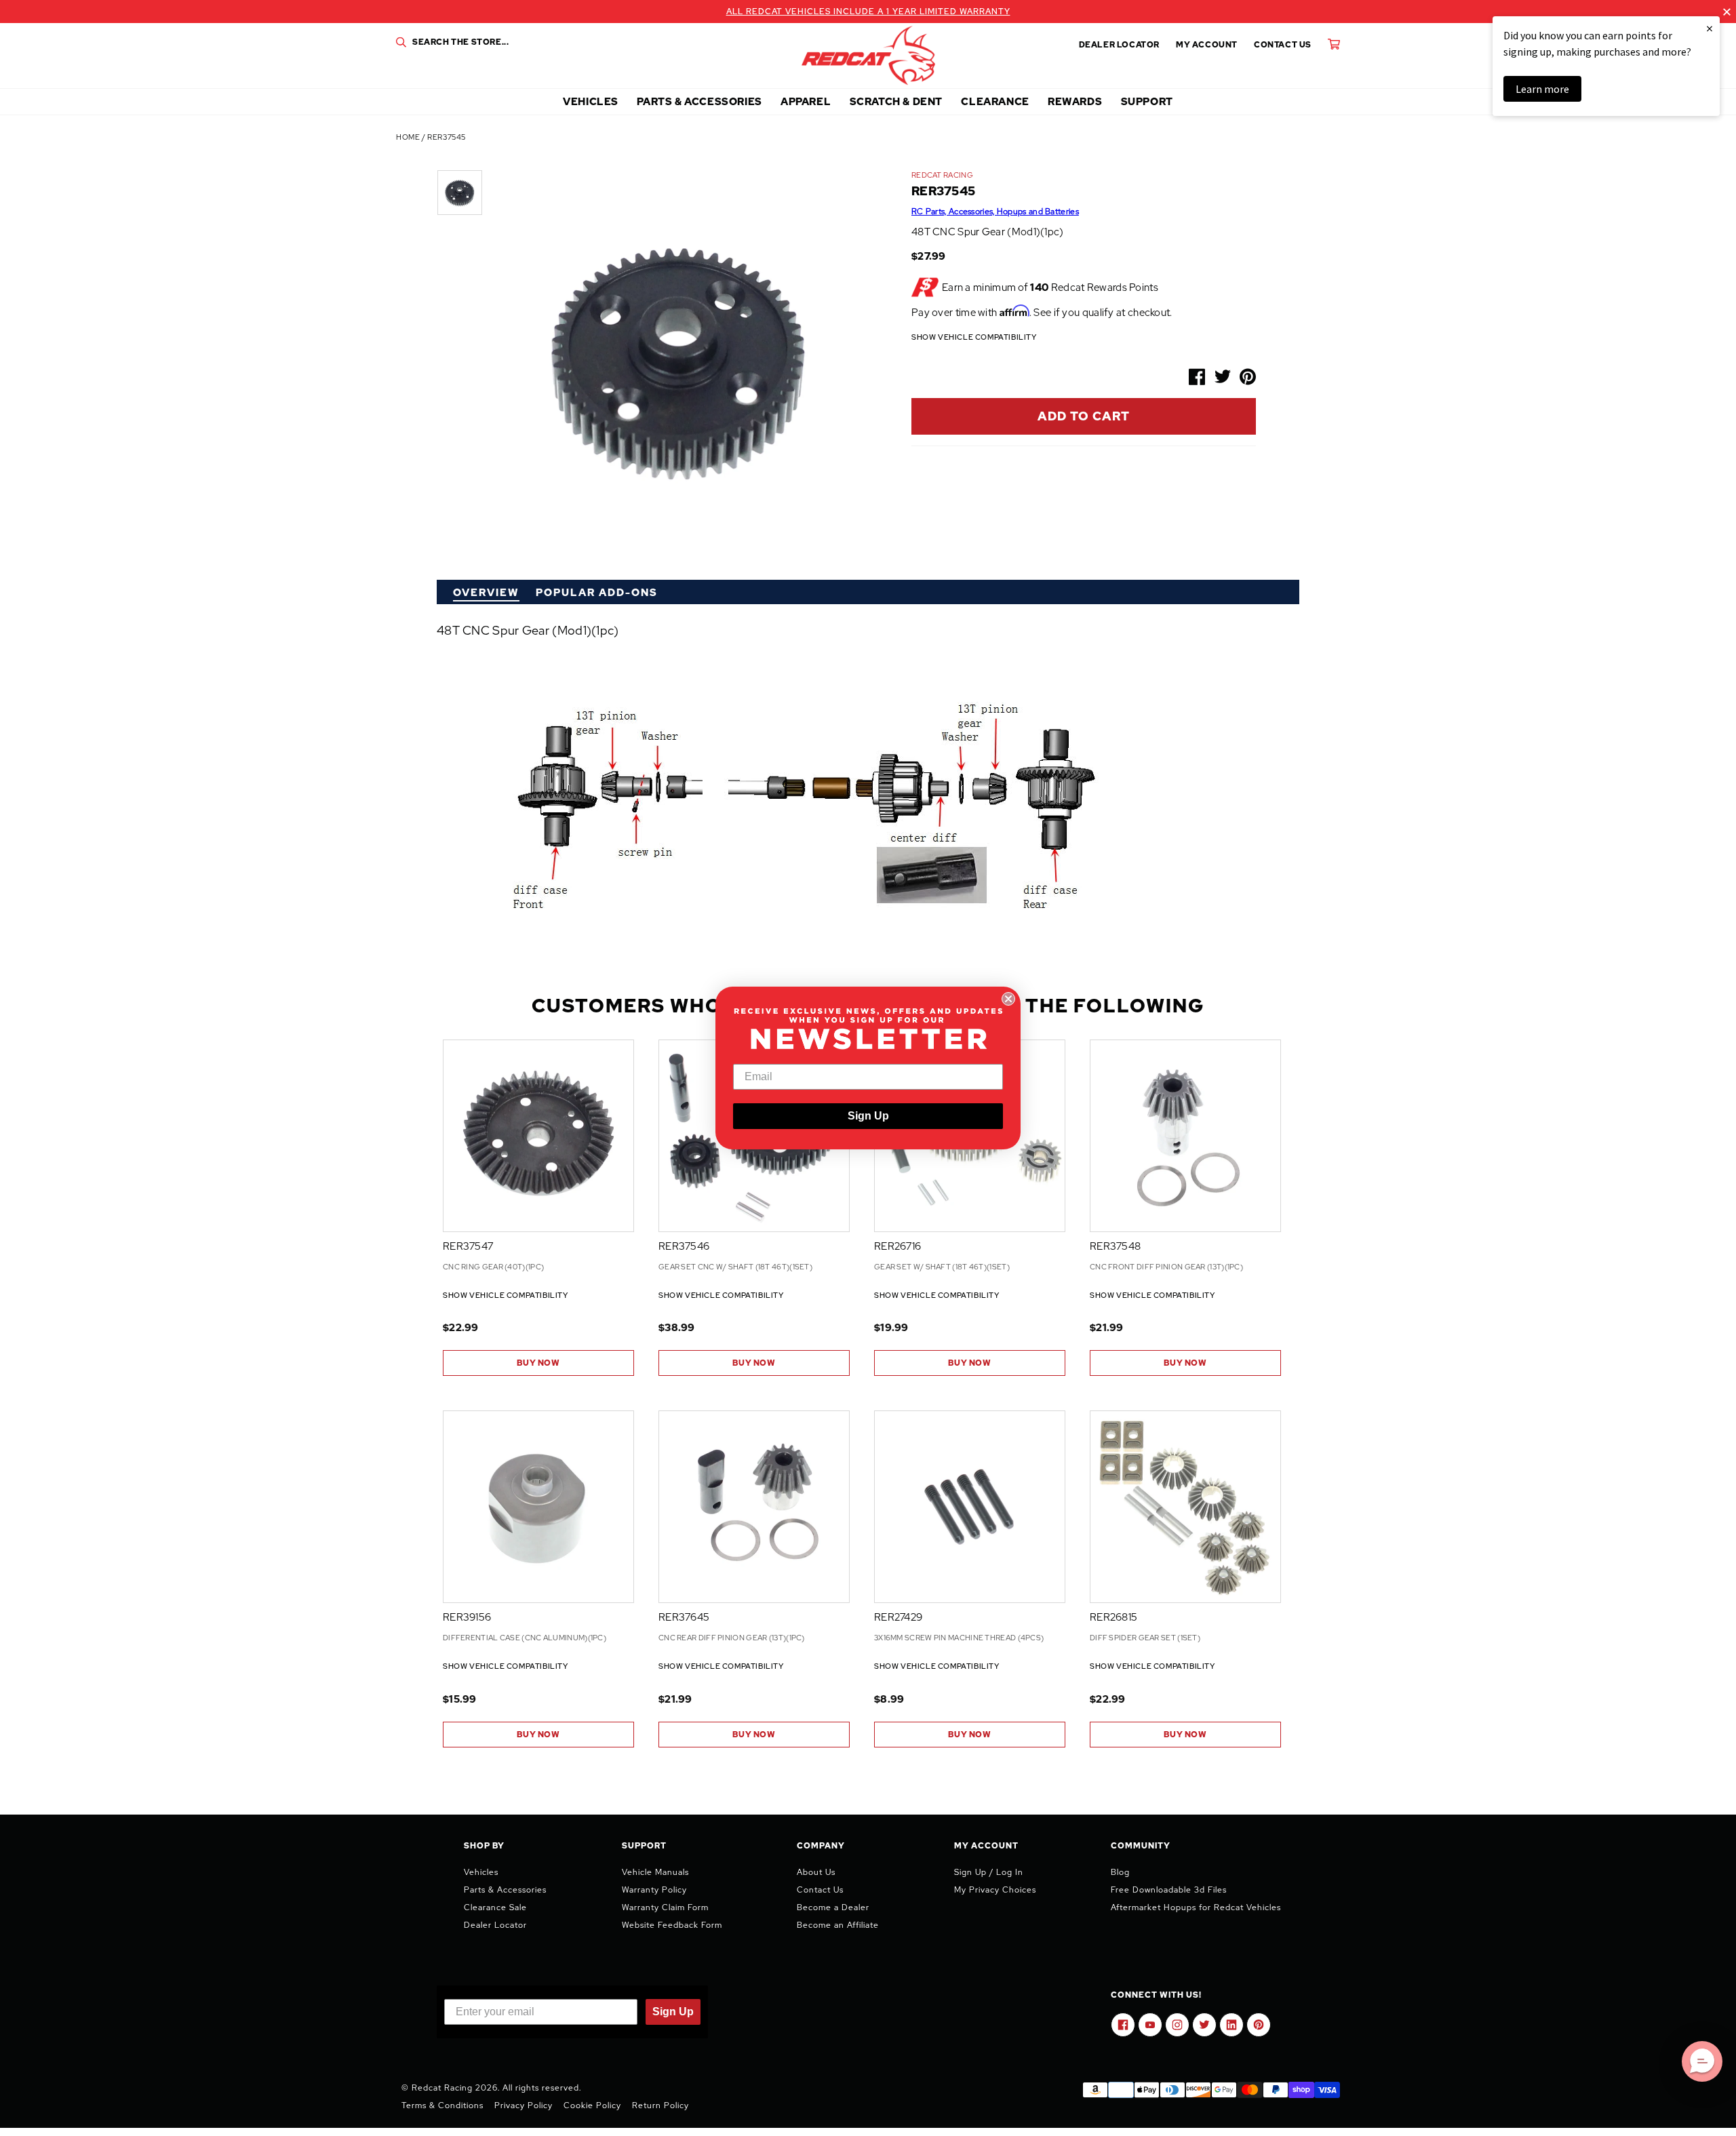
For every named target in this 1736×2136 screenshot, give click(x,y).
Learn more (1542, 89)
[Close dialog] (1008, 999)
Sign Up (868, 1116)
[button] (1702, 2061)
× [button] (1710, 28)
